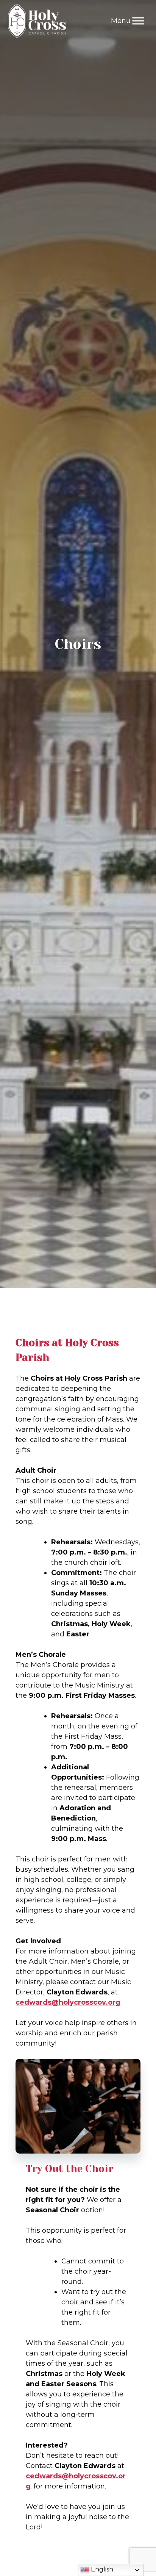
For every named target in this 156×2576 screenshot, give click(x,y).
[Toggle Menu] (138, 21)
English (101, 2569)
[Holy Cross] (37, 21)
